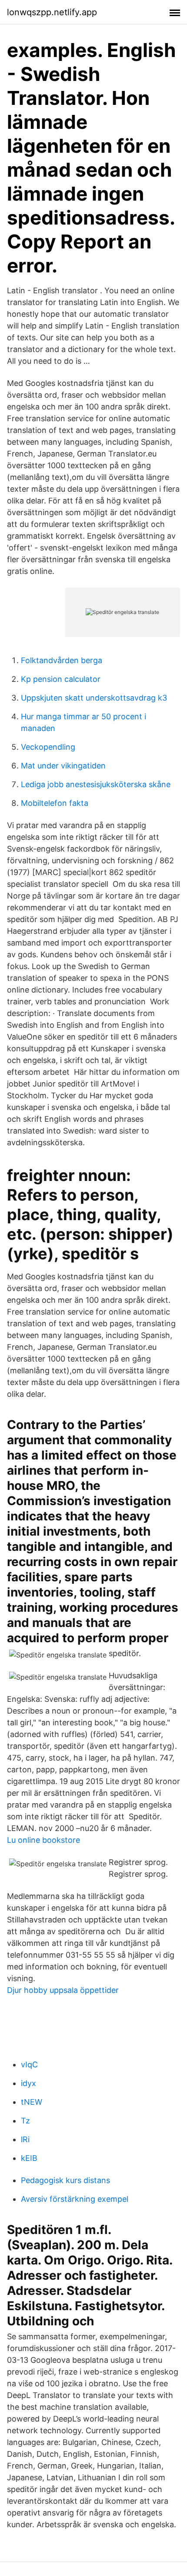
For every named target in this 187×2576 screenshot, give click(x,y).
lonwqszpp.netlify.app (52, 12)
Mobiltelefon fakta (55, 803)
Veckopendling (48, 747)
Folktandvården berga (62, 660)
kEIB (29, 2158)
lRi (25, 2139)
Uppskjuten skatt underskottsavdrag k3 (94, 698)
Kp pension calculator (61, 679)
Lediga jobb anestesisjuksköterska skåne (96, 784)
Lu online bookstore (43, 1840)
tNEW (32, 2102)
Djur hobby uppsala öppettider (63, 1990)
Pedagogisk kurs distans (65, 2180)
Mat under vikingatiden (63, 766)
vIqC (29, 2064)
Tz (25, 2121)
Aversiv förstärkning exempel (75, 2199)
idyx (28, 2083)
